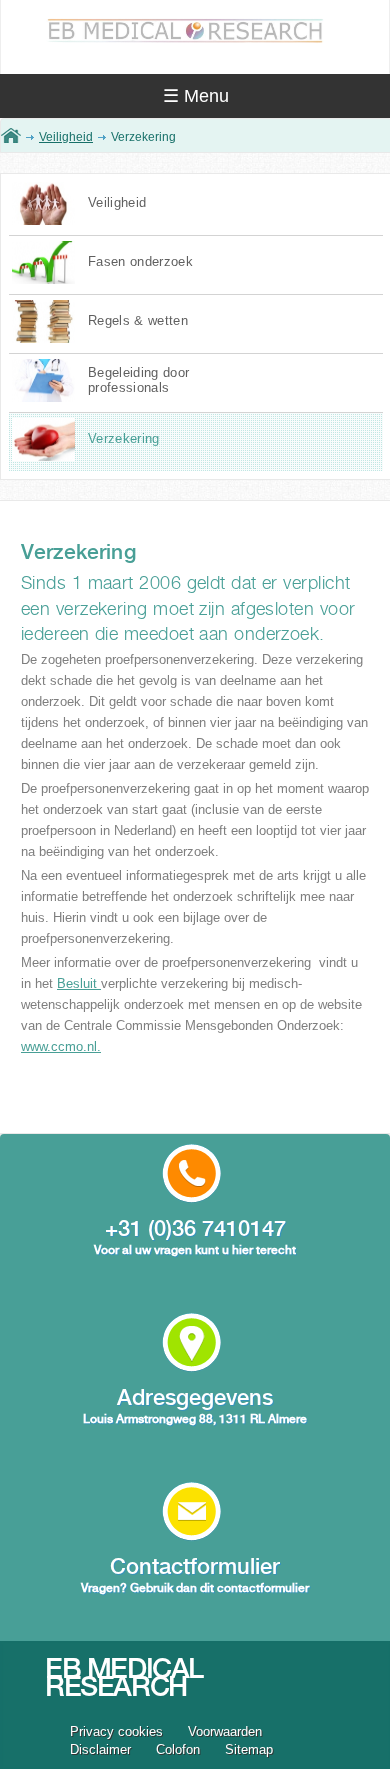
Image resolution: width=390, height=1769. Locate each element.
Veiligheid (66, 137)
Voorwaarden (225, 1731)
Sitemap (249, 1749)
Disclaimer (100, 1749)
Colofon (178, 1749)
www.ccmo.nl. (61, 1046)
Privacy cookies (116, 1731)
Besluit (79, 983)
